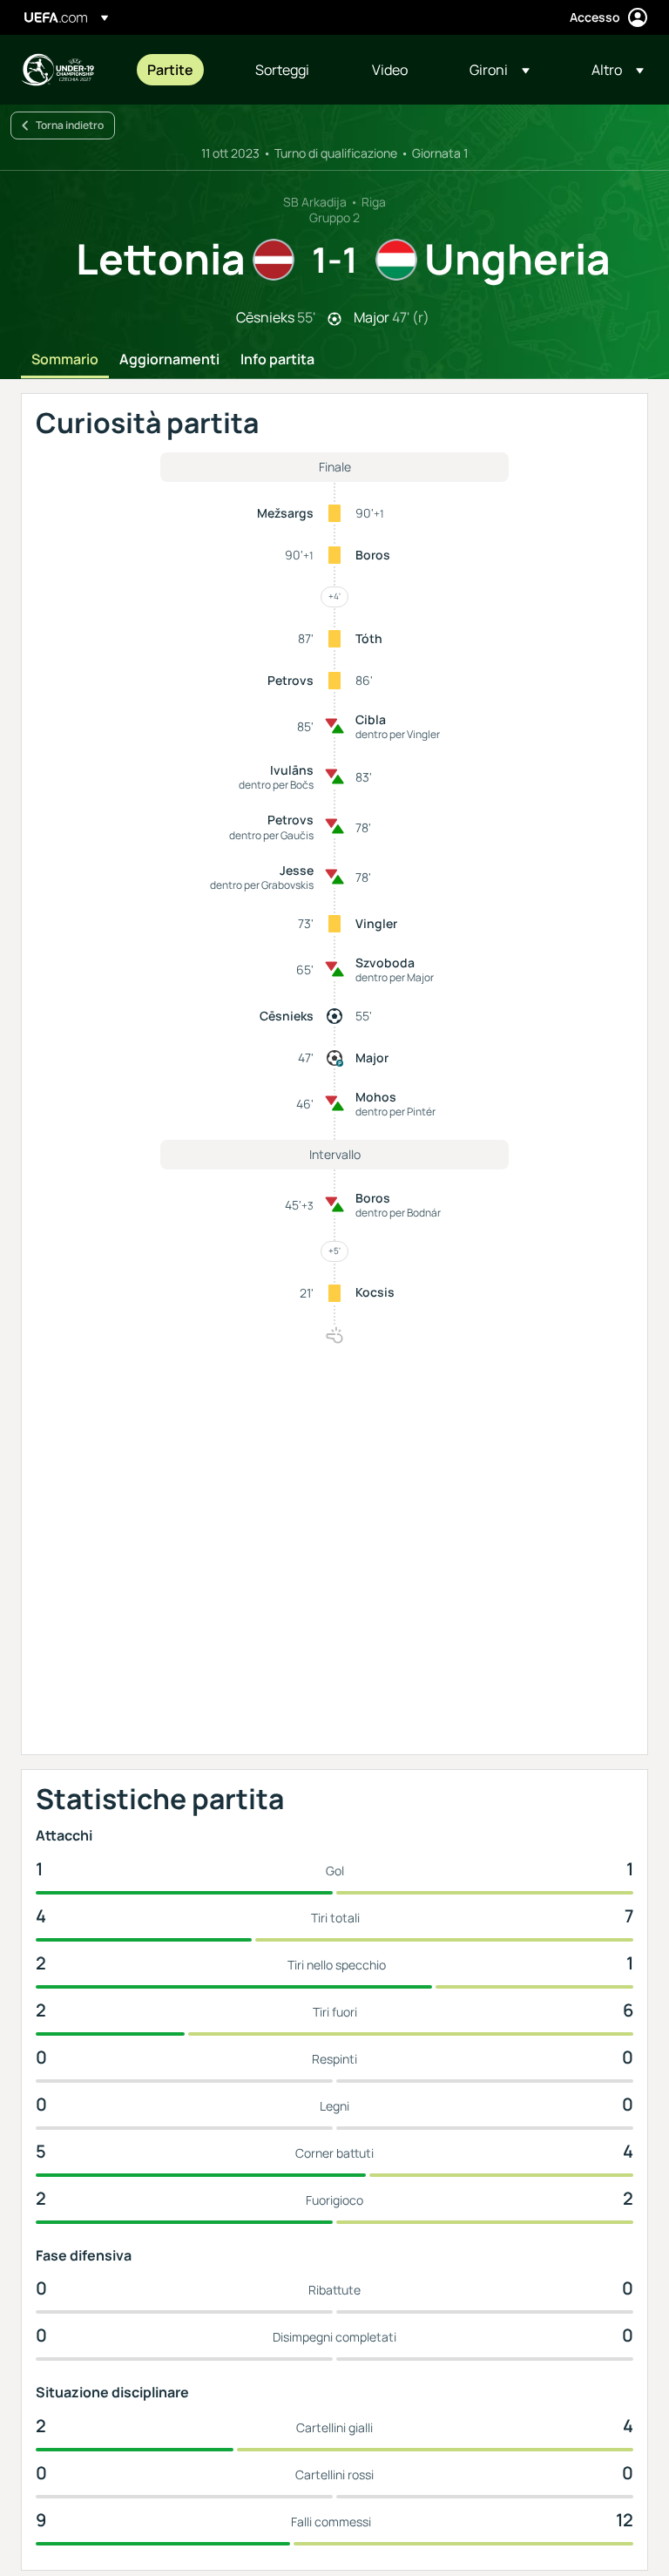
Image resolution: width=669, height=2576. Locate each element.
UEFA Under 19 (57, 70)
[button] (500, 70)
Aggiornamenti (169, 360)
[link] (170, 70)
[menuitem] (179, 70)
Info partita (277, 360)
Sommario (65, 360)
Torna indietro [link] (70, 125)
